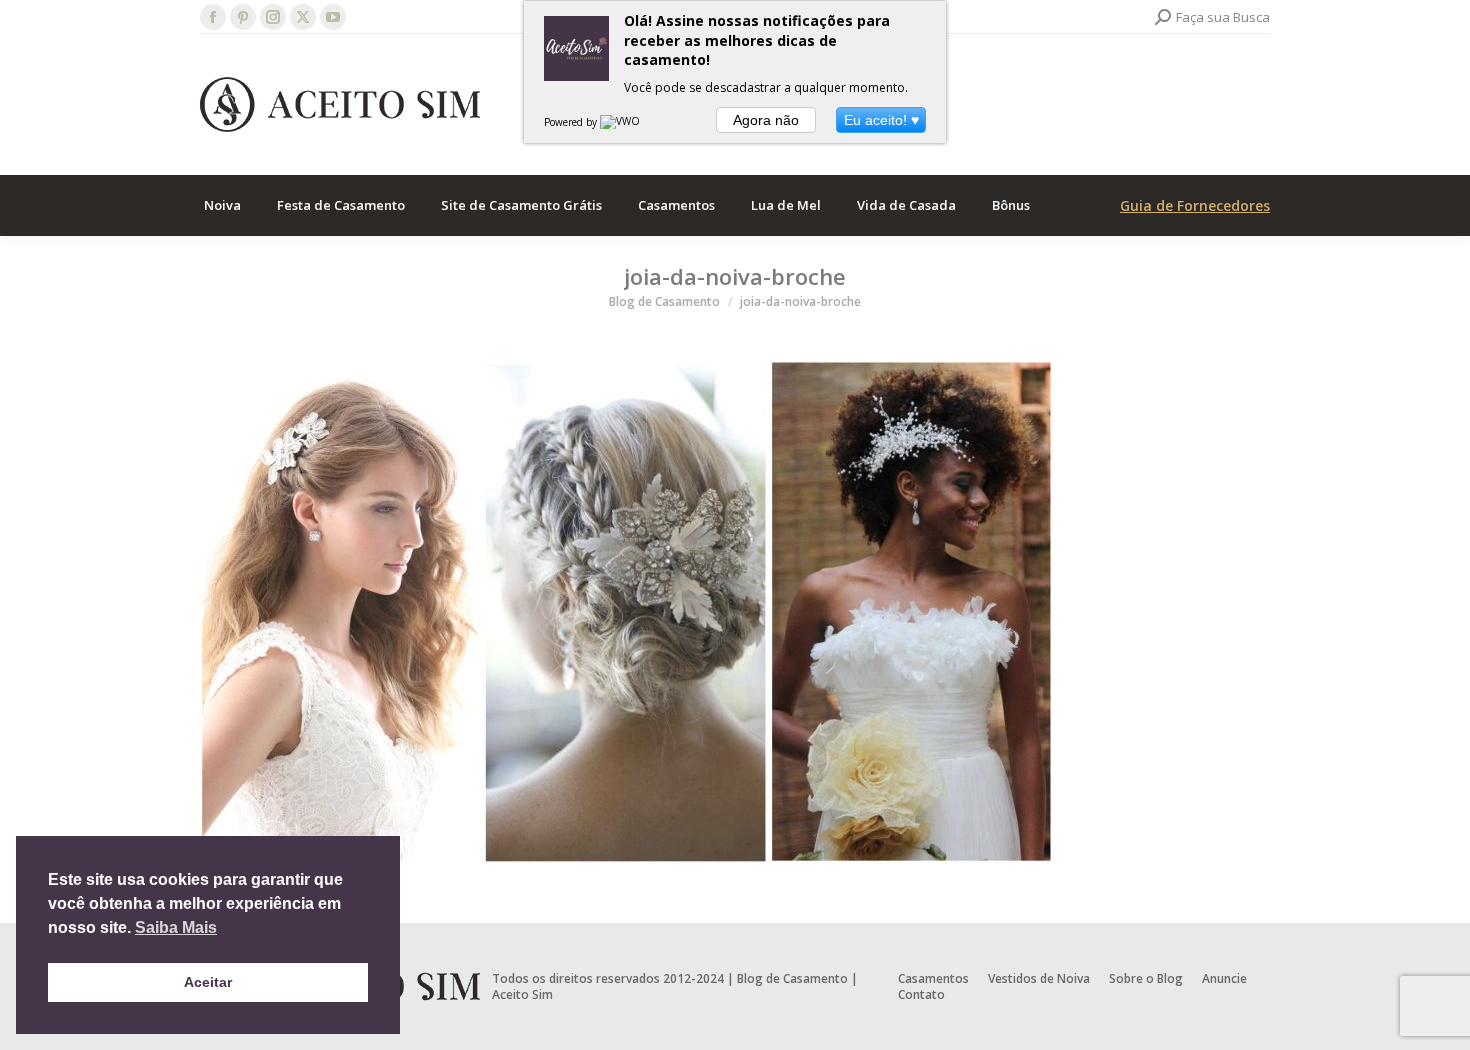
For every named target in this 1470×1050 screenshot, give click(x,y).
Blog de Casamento (792, 978)
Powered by (572, 122)
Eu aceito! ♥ (881, 120)
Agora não (766, 120)
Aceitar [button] (208, 982)
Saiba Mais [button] (176, 927)
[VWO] (621, 122)
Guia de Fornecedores (1195, 205)
